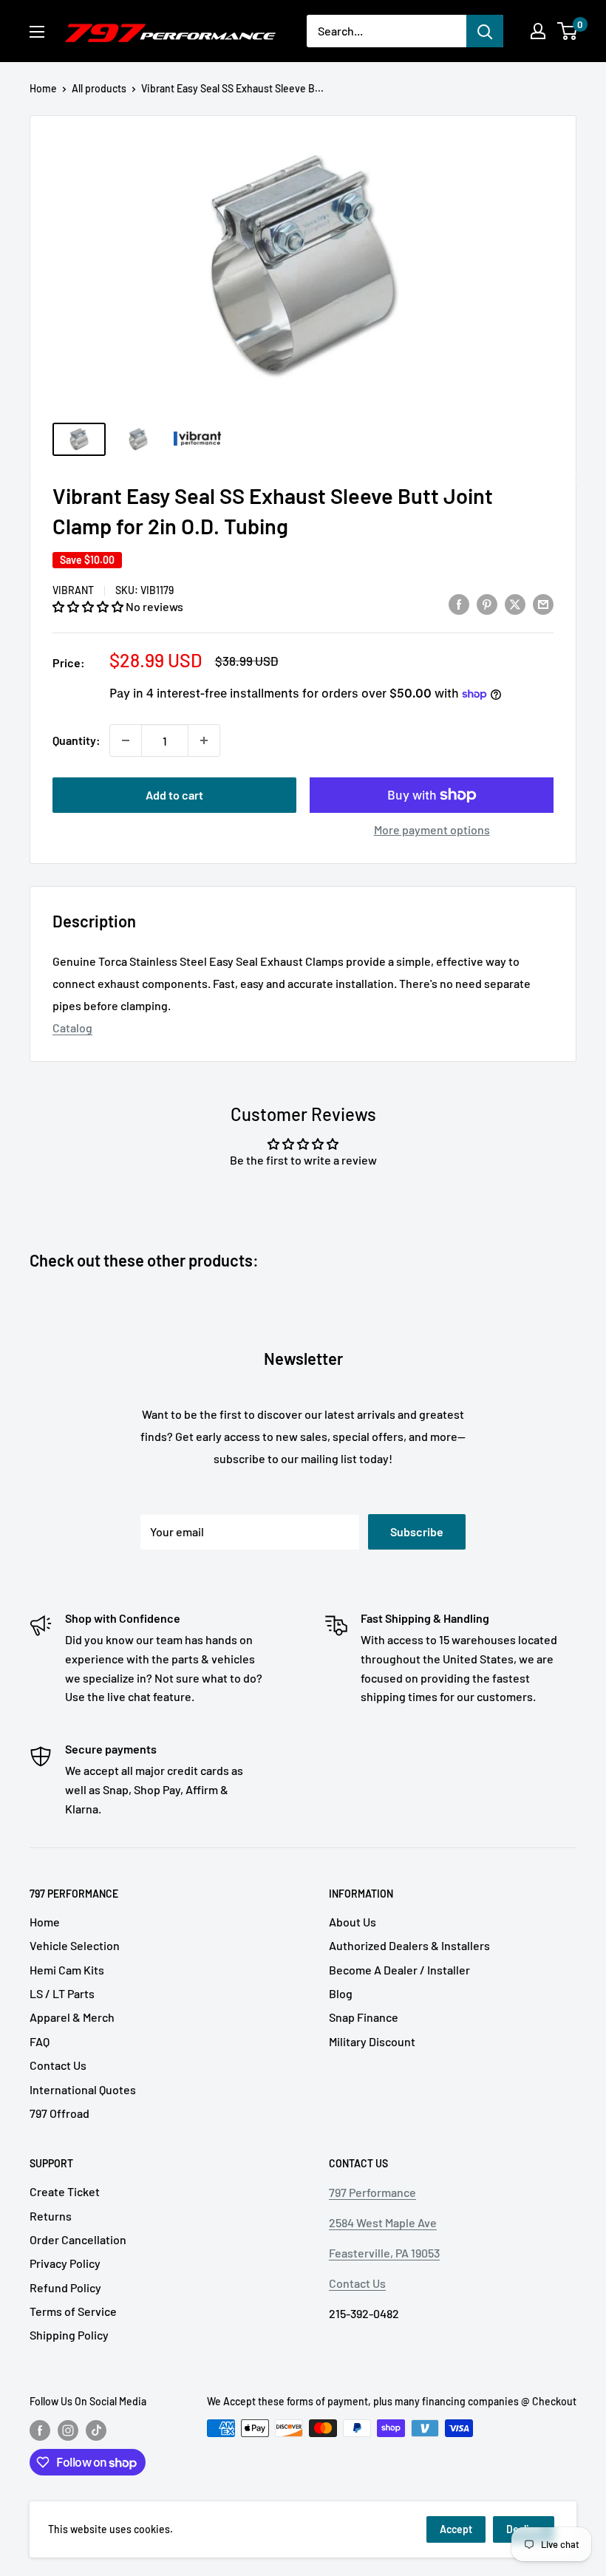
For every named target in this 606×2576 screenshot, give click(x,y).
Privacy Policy (65, 2263)
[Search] (485, 31)
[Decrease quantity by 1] (126, 740)
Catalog (72, 1028)
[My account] (538, 31)
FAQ (40, 2041)
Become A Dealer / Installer (399, 1970)
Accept (456, 2529)
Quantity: (76, 740)
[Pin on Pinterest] (487, 604)
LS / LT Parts (62, 1993)
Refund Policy (65, 2287)
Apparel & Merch (72, 2017)
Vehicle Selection (75, 1945)
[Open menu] (37, 32)
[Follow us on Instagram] (68, 2430)
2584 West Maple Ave (383, 2222)
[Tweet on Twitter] (515, 604)
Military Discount (372, 2041)
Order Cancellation (78, 2239)
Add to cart (174, 795)
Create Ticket (65, 2191)
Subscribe (417, 1531)
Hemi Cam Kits (67, 1970)
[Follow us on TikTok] (96, 2430)
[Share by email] (543, 604)
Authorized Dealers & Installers (409, 1945)
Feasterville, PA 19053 (384, 2253)
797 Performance (372, 2192)
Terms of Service (73, 2311)
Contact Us (58, 2065)
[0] (568, 31)
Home (43, 88)
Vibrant (73, 590)
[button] (89, 606)
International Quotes (83, 2089)
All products (99, 88)
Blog (341, 1993)
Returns (51, 2216)
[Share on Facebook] (459, 604)
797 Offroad (59, 2113)
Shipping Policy (69, 2335)
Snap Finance (364, 2017)
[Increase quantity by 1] (204, 740)
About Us (353, 1922)
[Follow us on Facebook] (40, 2430)
